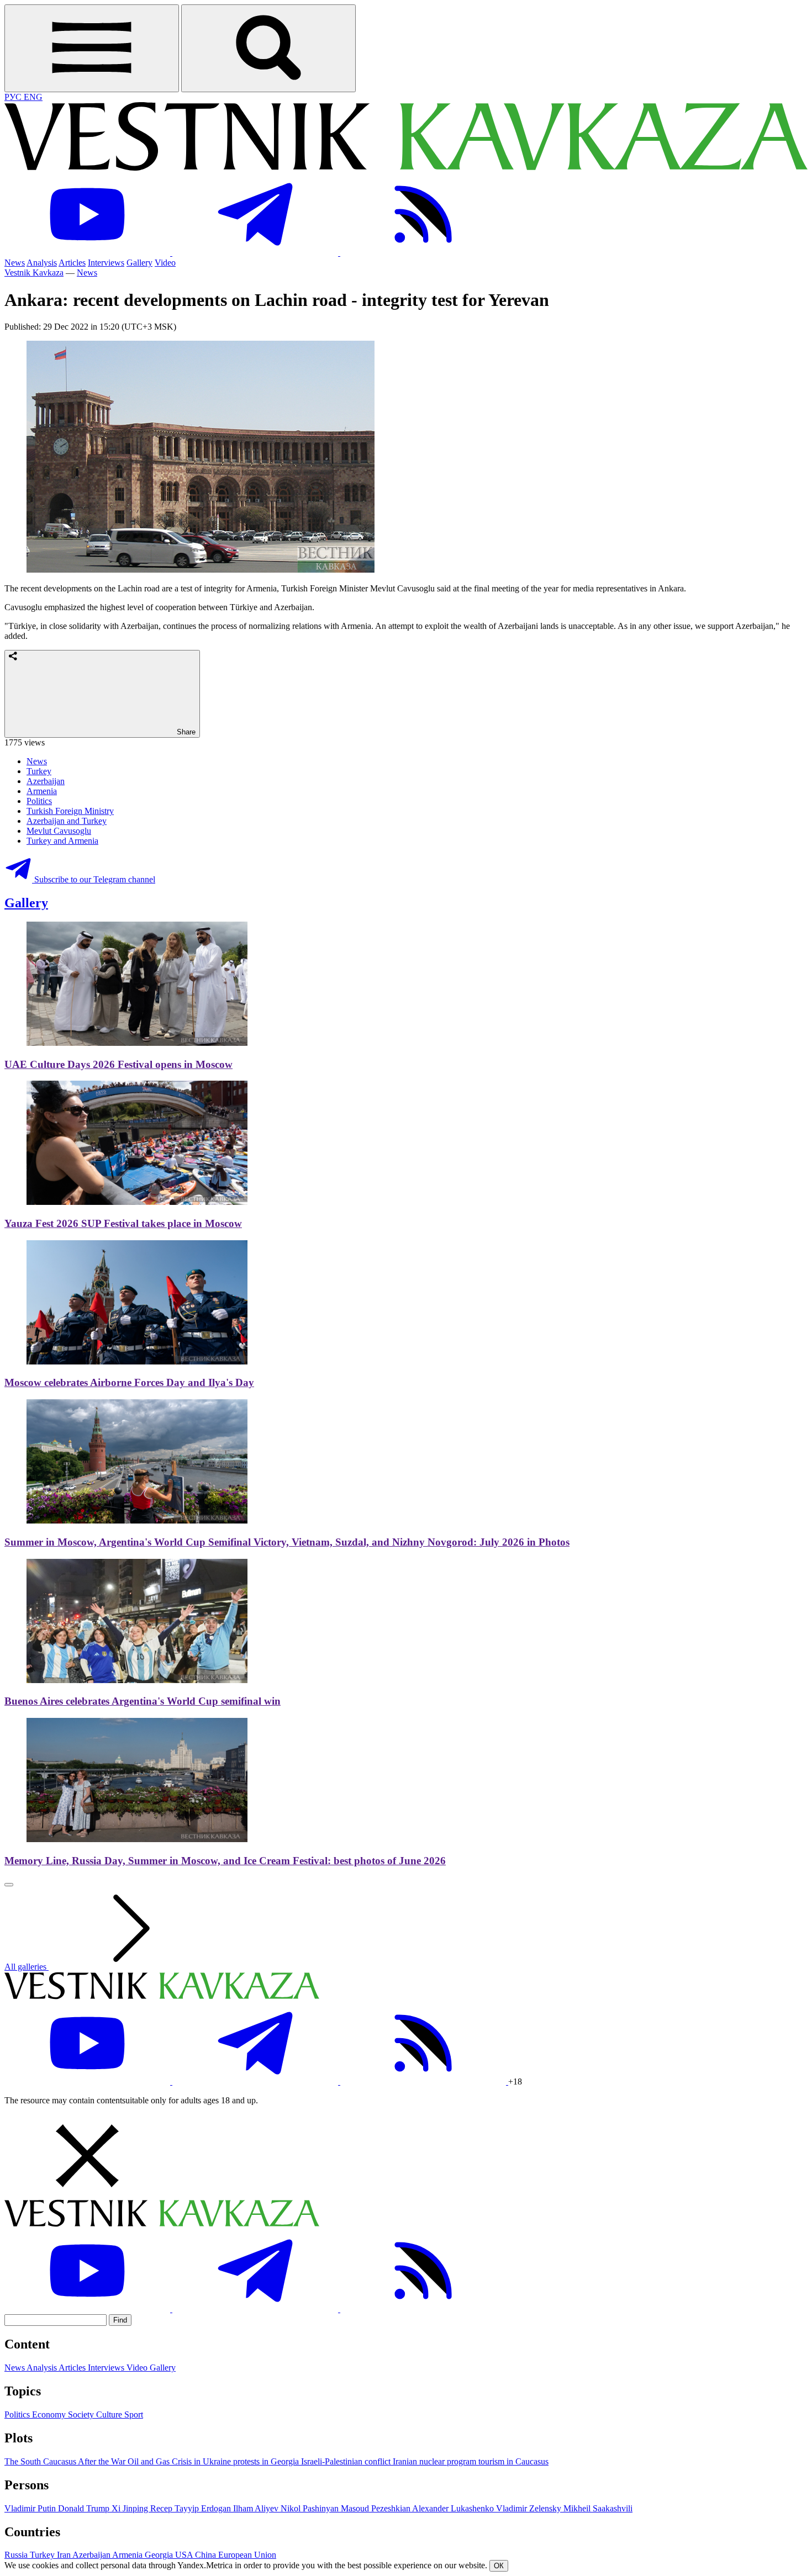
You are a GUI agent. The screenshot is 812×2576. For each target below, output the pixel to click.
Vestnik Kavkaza (34, 273)
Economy (50, 2414)
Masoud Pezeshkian (376, 2508)
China (207, 2555)
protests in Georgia (267, 2461)
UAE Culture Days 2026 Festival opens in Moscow (118, 1064)
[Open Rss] (423, 253)
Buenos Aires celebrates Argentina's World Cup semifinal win (143, 1701)
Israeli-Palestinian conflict (347, 2461)
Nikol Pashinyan (311, 2508)
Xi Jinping (131, 2508)
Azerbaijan (46, 781)
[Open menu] (92, 48)
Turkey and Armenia (62, 841)
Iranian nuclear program (436, 2461)
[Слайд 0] (9, 1885)
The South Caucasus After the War (66, 2461)
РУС (14, 97)
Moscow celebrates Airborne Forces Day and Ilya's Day (129, 1382)
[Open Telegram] (256, 253)
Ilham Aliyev (257, 2508)
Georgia (160, 2555)
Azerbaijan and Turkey (67, 821)
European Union (247, 2555)
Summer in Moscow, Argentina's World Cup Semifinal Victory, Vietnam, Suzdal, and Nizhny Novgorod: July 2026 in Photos (287, 1542)
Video (165, 263)
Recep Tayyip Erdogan (192, 2508)
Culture (110, 2414)
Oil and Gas (150, 2461)
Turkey (39, 771)
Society (82, 2414)
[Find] (268, 48)
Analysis (42, 263)
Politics (39, 801)
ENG (33, 97)
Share (185, 732)
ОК (499, 2566)
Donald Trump (85, 2508)
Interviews (106, 263)
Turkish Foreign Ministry (70, 811)
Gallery (139, 263)
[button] (406, 2157)
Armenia (42, 791)
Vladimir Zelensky (530, 2508)
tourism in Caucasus (513, 2461)
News (15, 263)
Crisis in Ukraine (202, 2461)
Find (120, 2320)
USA (185, 2555)
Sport (134, 2414)
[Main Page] (406, 168)
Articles (72, 263)
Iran (65, 2555)
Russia (17, 2555)
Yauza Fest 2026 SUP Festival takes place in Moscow (123, 1223)
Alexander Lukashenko (454, 2508)
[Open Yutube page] (88, 253)
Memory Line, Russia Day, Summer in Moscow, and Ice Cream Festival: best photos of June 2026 (225, 1861)
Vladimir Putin (31, 2508)
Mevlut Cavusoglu (59, 831)
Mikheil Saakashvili (598, 2508)
